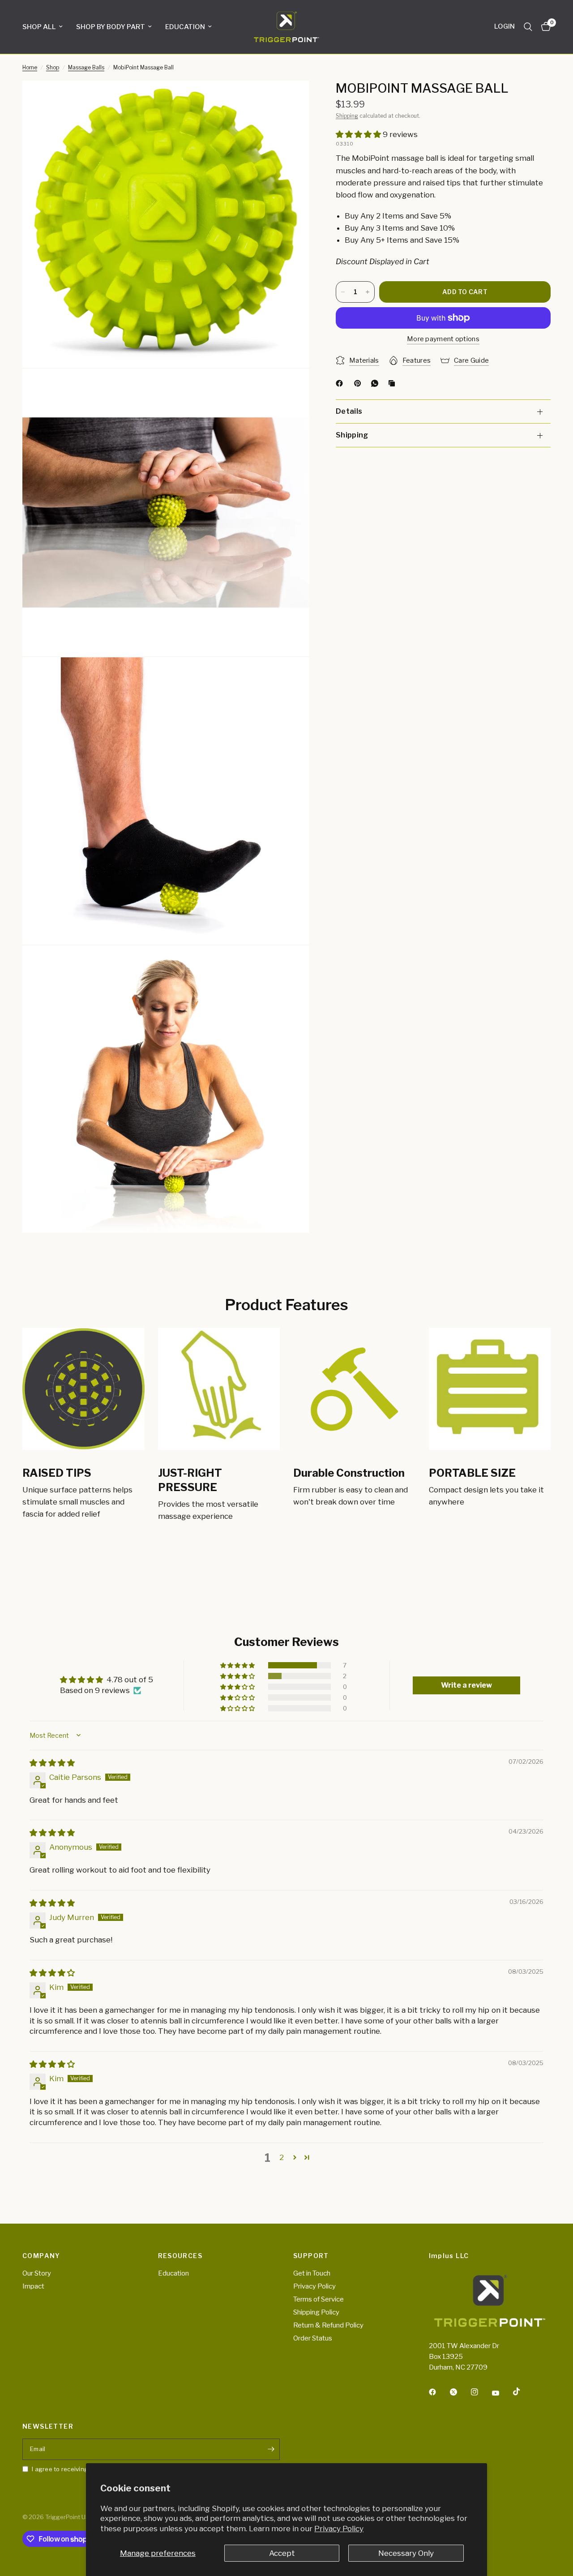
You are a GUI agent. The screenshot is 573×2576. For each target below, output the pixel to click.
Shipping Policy (316, 2312)
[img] (52, 1763)
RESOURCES (180, 2256)
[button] (359, 134)
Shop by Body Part (111, 27)
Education (185, 27)
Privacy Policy (339, 2529)
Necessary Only (406, 2553)
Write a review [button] (466, 1685)
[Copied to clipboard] (393, 383)
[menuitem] (46, 27)
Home (30, 67)
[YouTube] (502, 2393)
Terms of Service (319, 2299)
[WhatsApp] (376, 383)
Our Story (37, 2273)
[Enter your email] (271, 2449)
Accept (282, 2553)
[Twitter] (460, 2392)
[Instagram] (481, 2392)
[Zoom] (291, 99)
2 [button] (282, 2157)
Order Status (313, 2338)
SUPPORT (311, 2256)
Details (349, 412)
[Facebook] (341, 383)
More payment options (443, 339)
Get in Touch (312, 2273)
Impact (33, 2286)
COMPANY (41, 2256)
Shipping (347, 116)
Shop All (39, 27)
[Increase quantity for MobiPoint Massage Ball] (368, 292)
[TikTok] (523, 2392)
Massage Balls (86, 67)
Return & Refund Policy (328, 2325)
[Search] (528, 27)
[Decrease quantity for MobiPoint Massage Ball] (343, 292)
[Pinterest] (359, 383)
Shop (53, 67)
